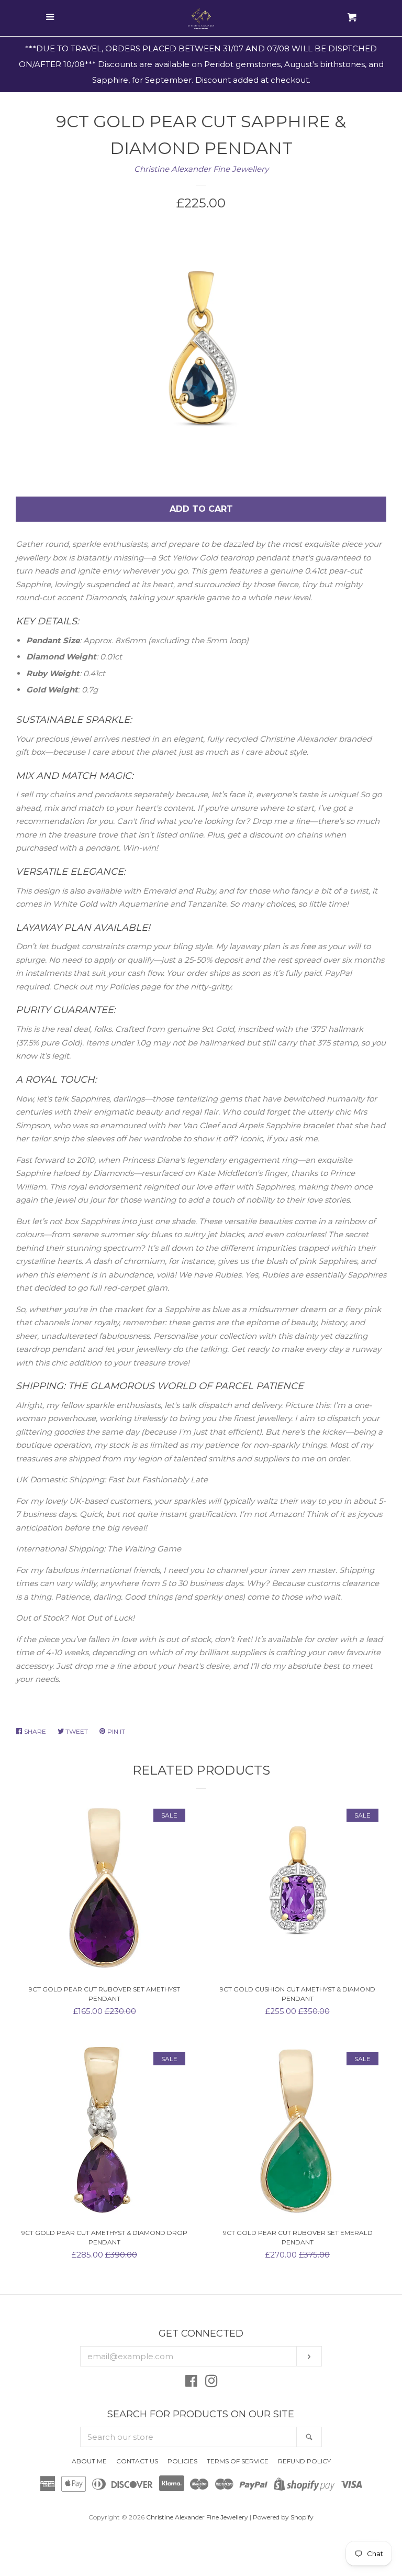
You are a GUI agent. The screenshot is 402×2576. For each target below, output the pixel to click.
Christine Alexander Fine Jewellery (201, 169)
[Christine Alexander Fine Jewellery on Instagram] (211, 2383)
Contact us (137, 2461)
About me (89, 2461)
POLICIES (182, 2461)
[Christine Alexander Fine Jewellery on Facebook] (191, 2383)
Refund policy (304, 2461)
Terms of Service (238, 2461)
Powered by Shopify (283, 2517)
